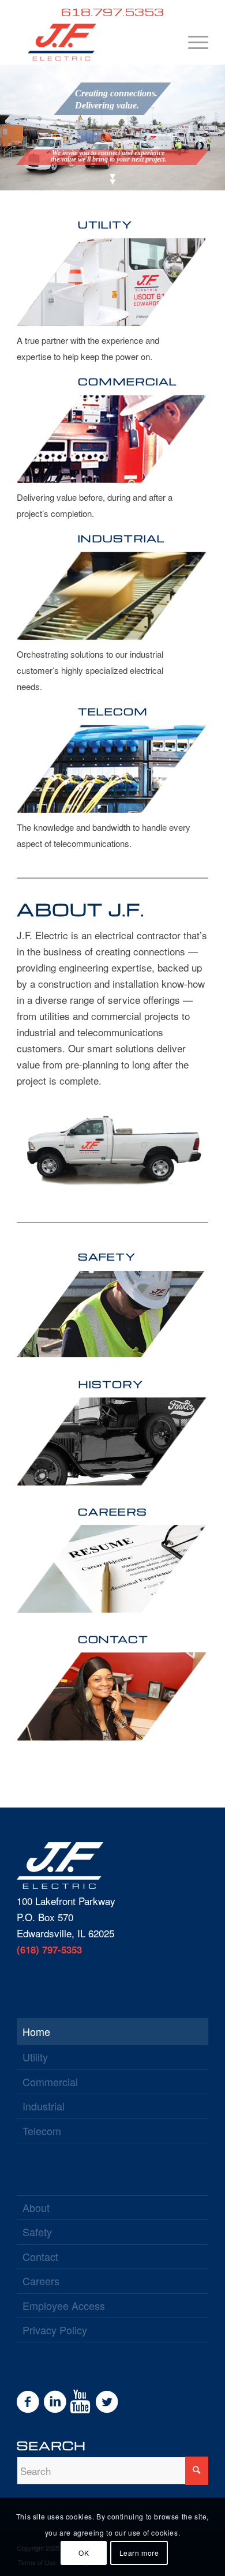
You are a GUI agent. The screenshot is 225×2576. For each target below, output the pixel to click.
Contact (40, 2256)
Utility (35, 2057)
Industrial (44, 2106)
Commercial (50, 2082)
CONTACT (113, 1639)
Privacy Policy (55, 2330)
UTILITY (105, 224)
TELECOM (113, 711)
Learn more (139, 2553)
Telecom (42, 2131)
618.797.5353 (112, 12)
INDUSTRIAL (121, 538)
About (36, 2207)
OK (84, 2553)
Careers (41, 2281)
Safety (37, 2232)
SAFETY (107, 1256)
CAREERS (112, 1511)
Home (36, 2031)
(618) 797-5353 (49, 1949)
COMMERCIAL (127, 381)
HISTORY (110, 1384)
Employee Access (64, 2305)
